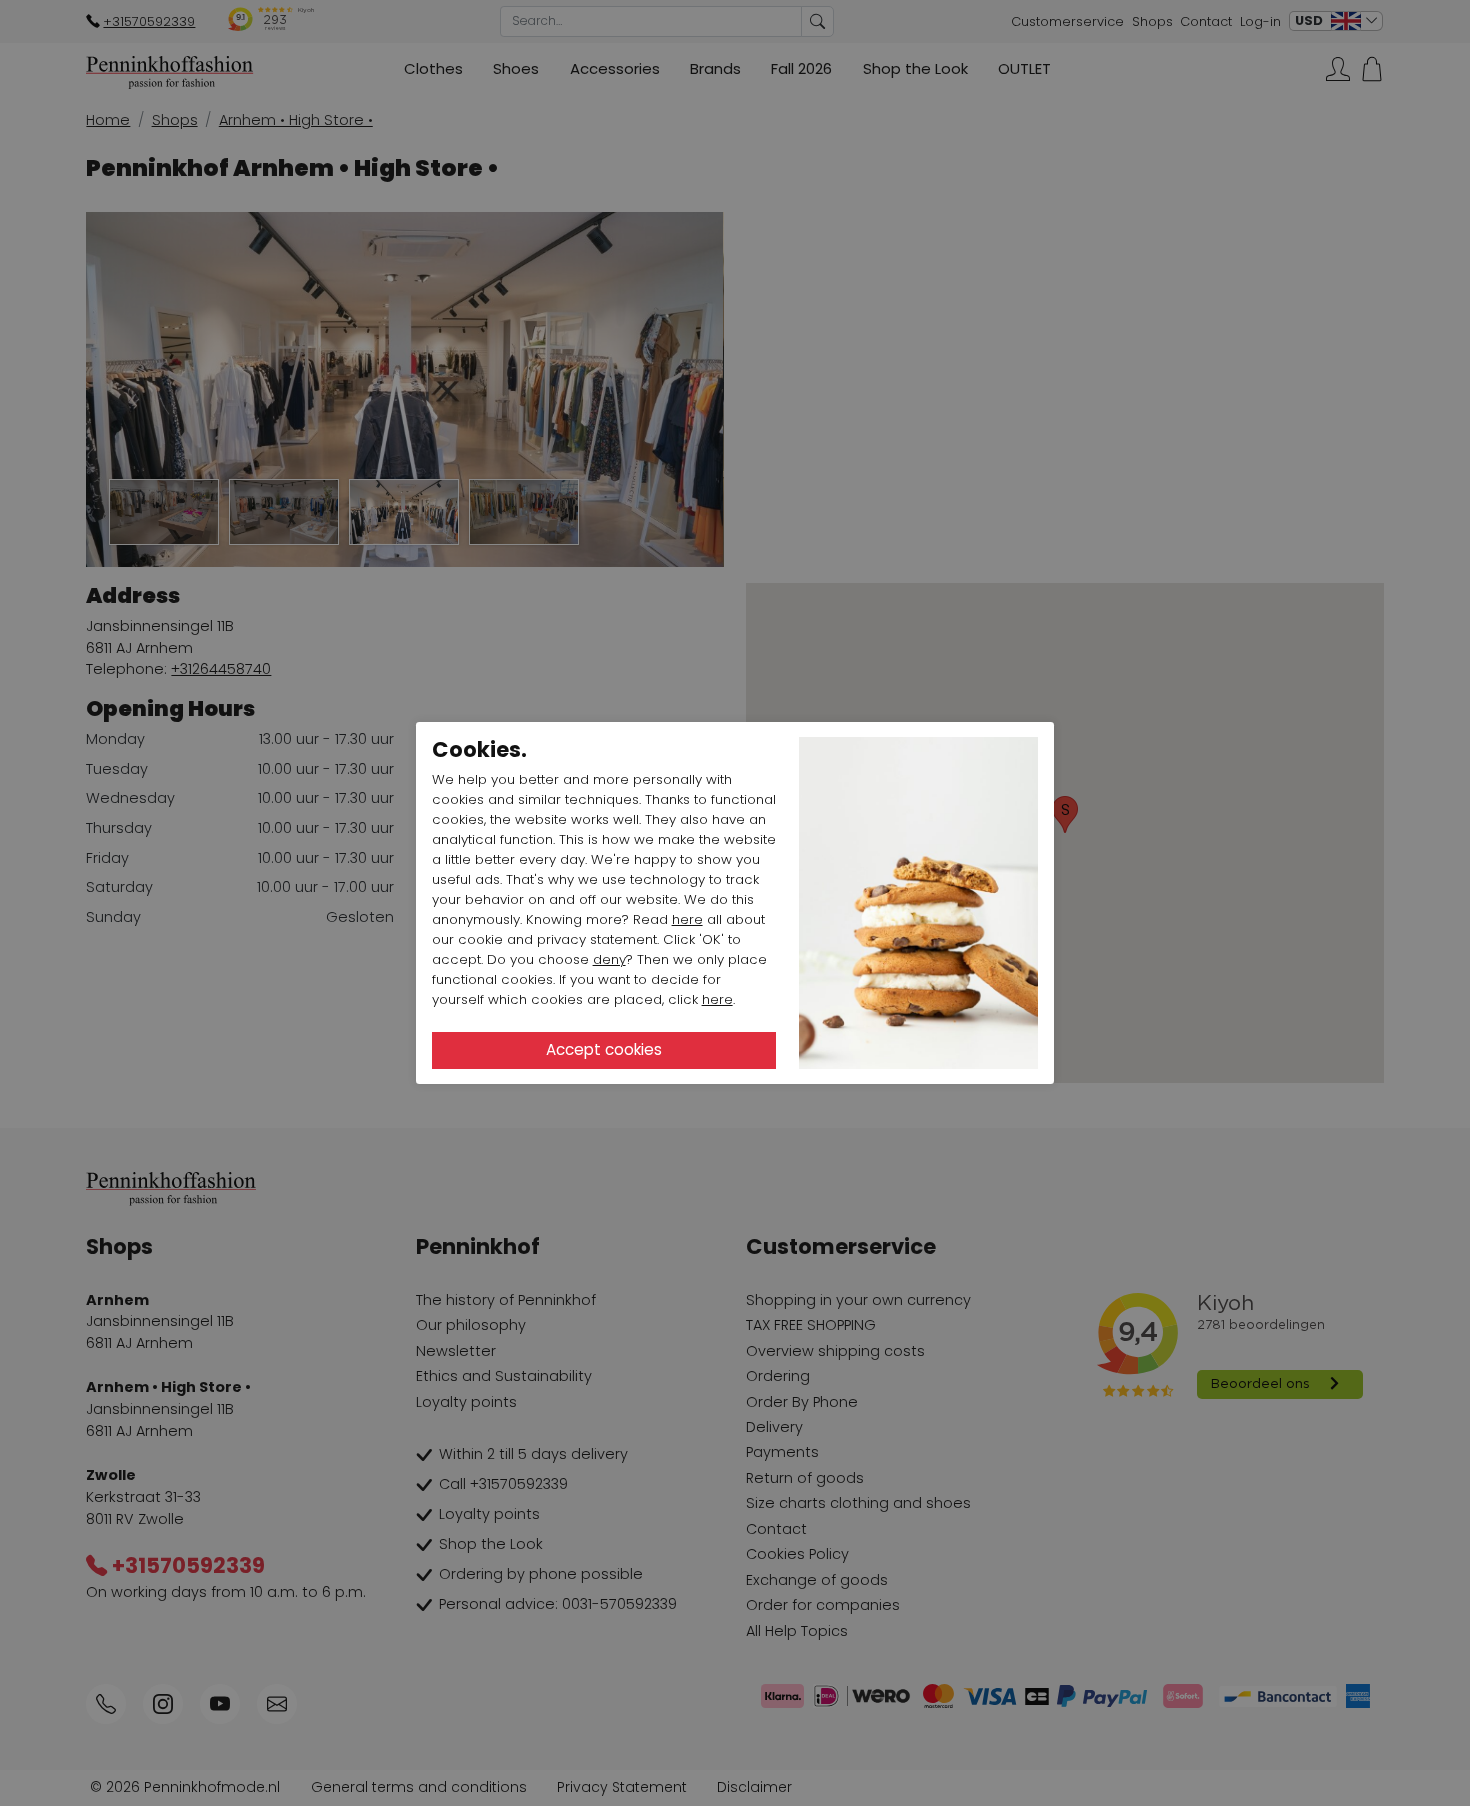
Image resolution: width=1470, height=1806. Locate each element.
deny (609, 959)
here (687, 919)
